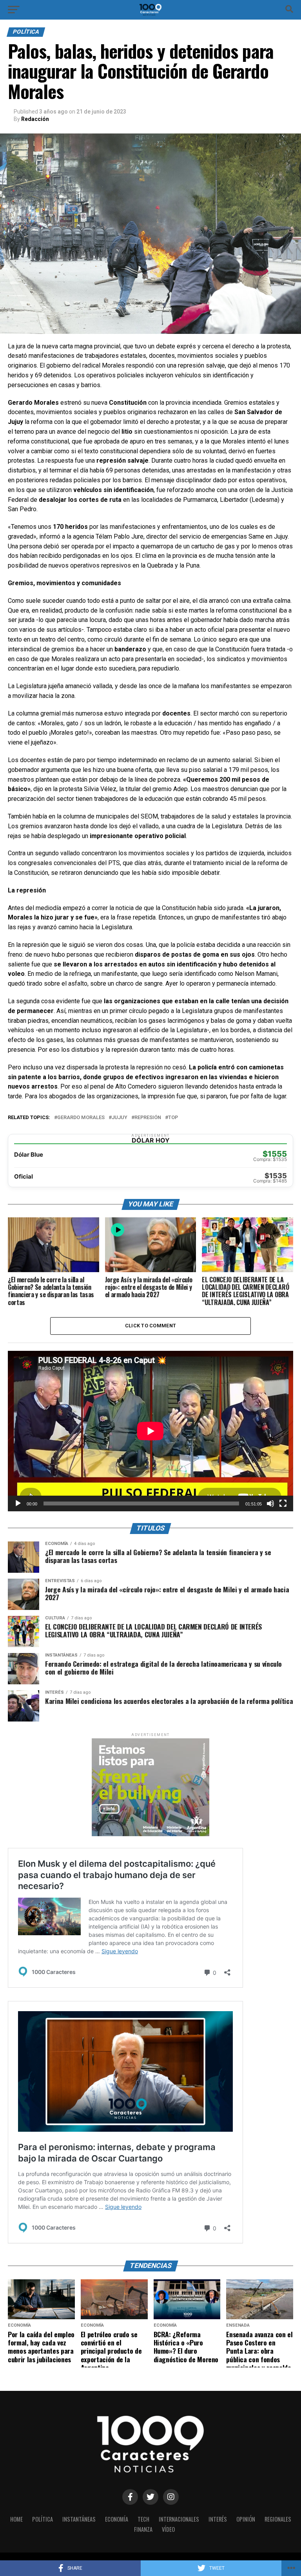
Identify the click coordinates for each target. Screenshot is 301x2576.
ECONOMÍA (117, 2519)
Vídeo (168, 2529)
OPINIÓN (246, 2519)
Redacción (35, 119)
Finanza (143, 2529)
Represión (148, 1118)
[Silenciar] (270, 1503)
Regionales (278, 2519)
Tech (143, 2519)
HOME (16, 2519)
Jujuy (120, 1118)
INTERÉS (218, 2519)
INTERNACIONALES (179, 2519)
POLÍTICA (43, 2519)
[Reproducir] (18, 1503)
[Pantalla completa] (283, 1503)
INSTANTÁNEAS (79, 2519)
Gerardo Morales (81, 1118)
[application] (150, 1431)
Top (173, 1118)
